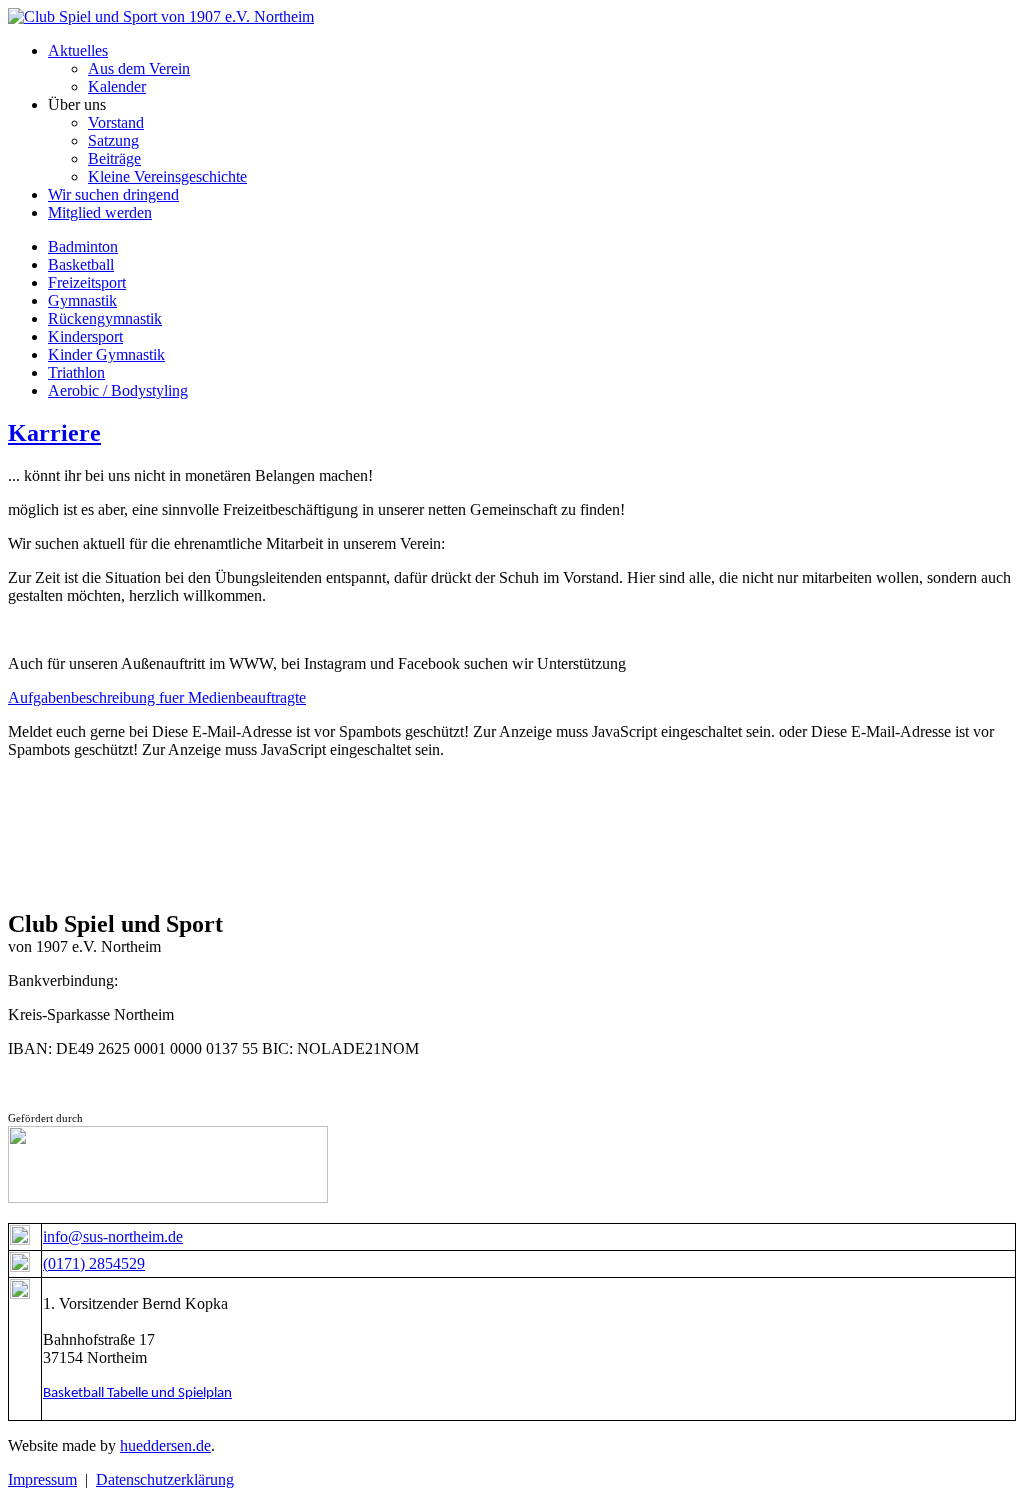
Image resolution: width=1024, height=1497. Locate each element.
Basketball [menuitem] (81, 264)
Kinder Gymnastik (106, 354)
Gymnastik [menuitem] (82, 300)
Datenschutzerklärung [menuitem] (165, 1479)
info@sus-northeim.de (113, 1236)
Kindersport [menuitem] (85, 336)
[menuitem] (78, 50)
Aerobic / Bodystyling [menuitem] (118, 390)
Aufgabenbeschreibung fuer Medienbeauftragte (157, 697)
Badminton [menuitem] (83, 246)
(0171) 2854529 (94, 1263)
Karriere (54, 433)
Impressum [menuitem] (42, 1479)
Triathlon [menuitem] (76, 372)
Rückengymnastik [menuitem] (105, 318)
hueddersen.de (165, 1445)
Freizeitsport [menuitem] (87, 282)
